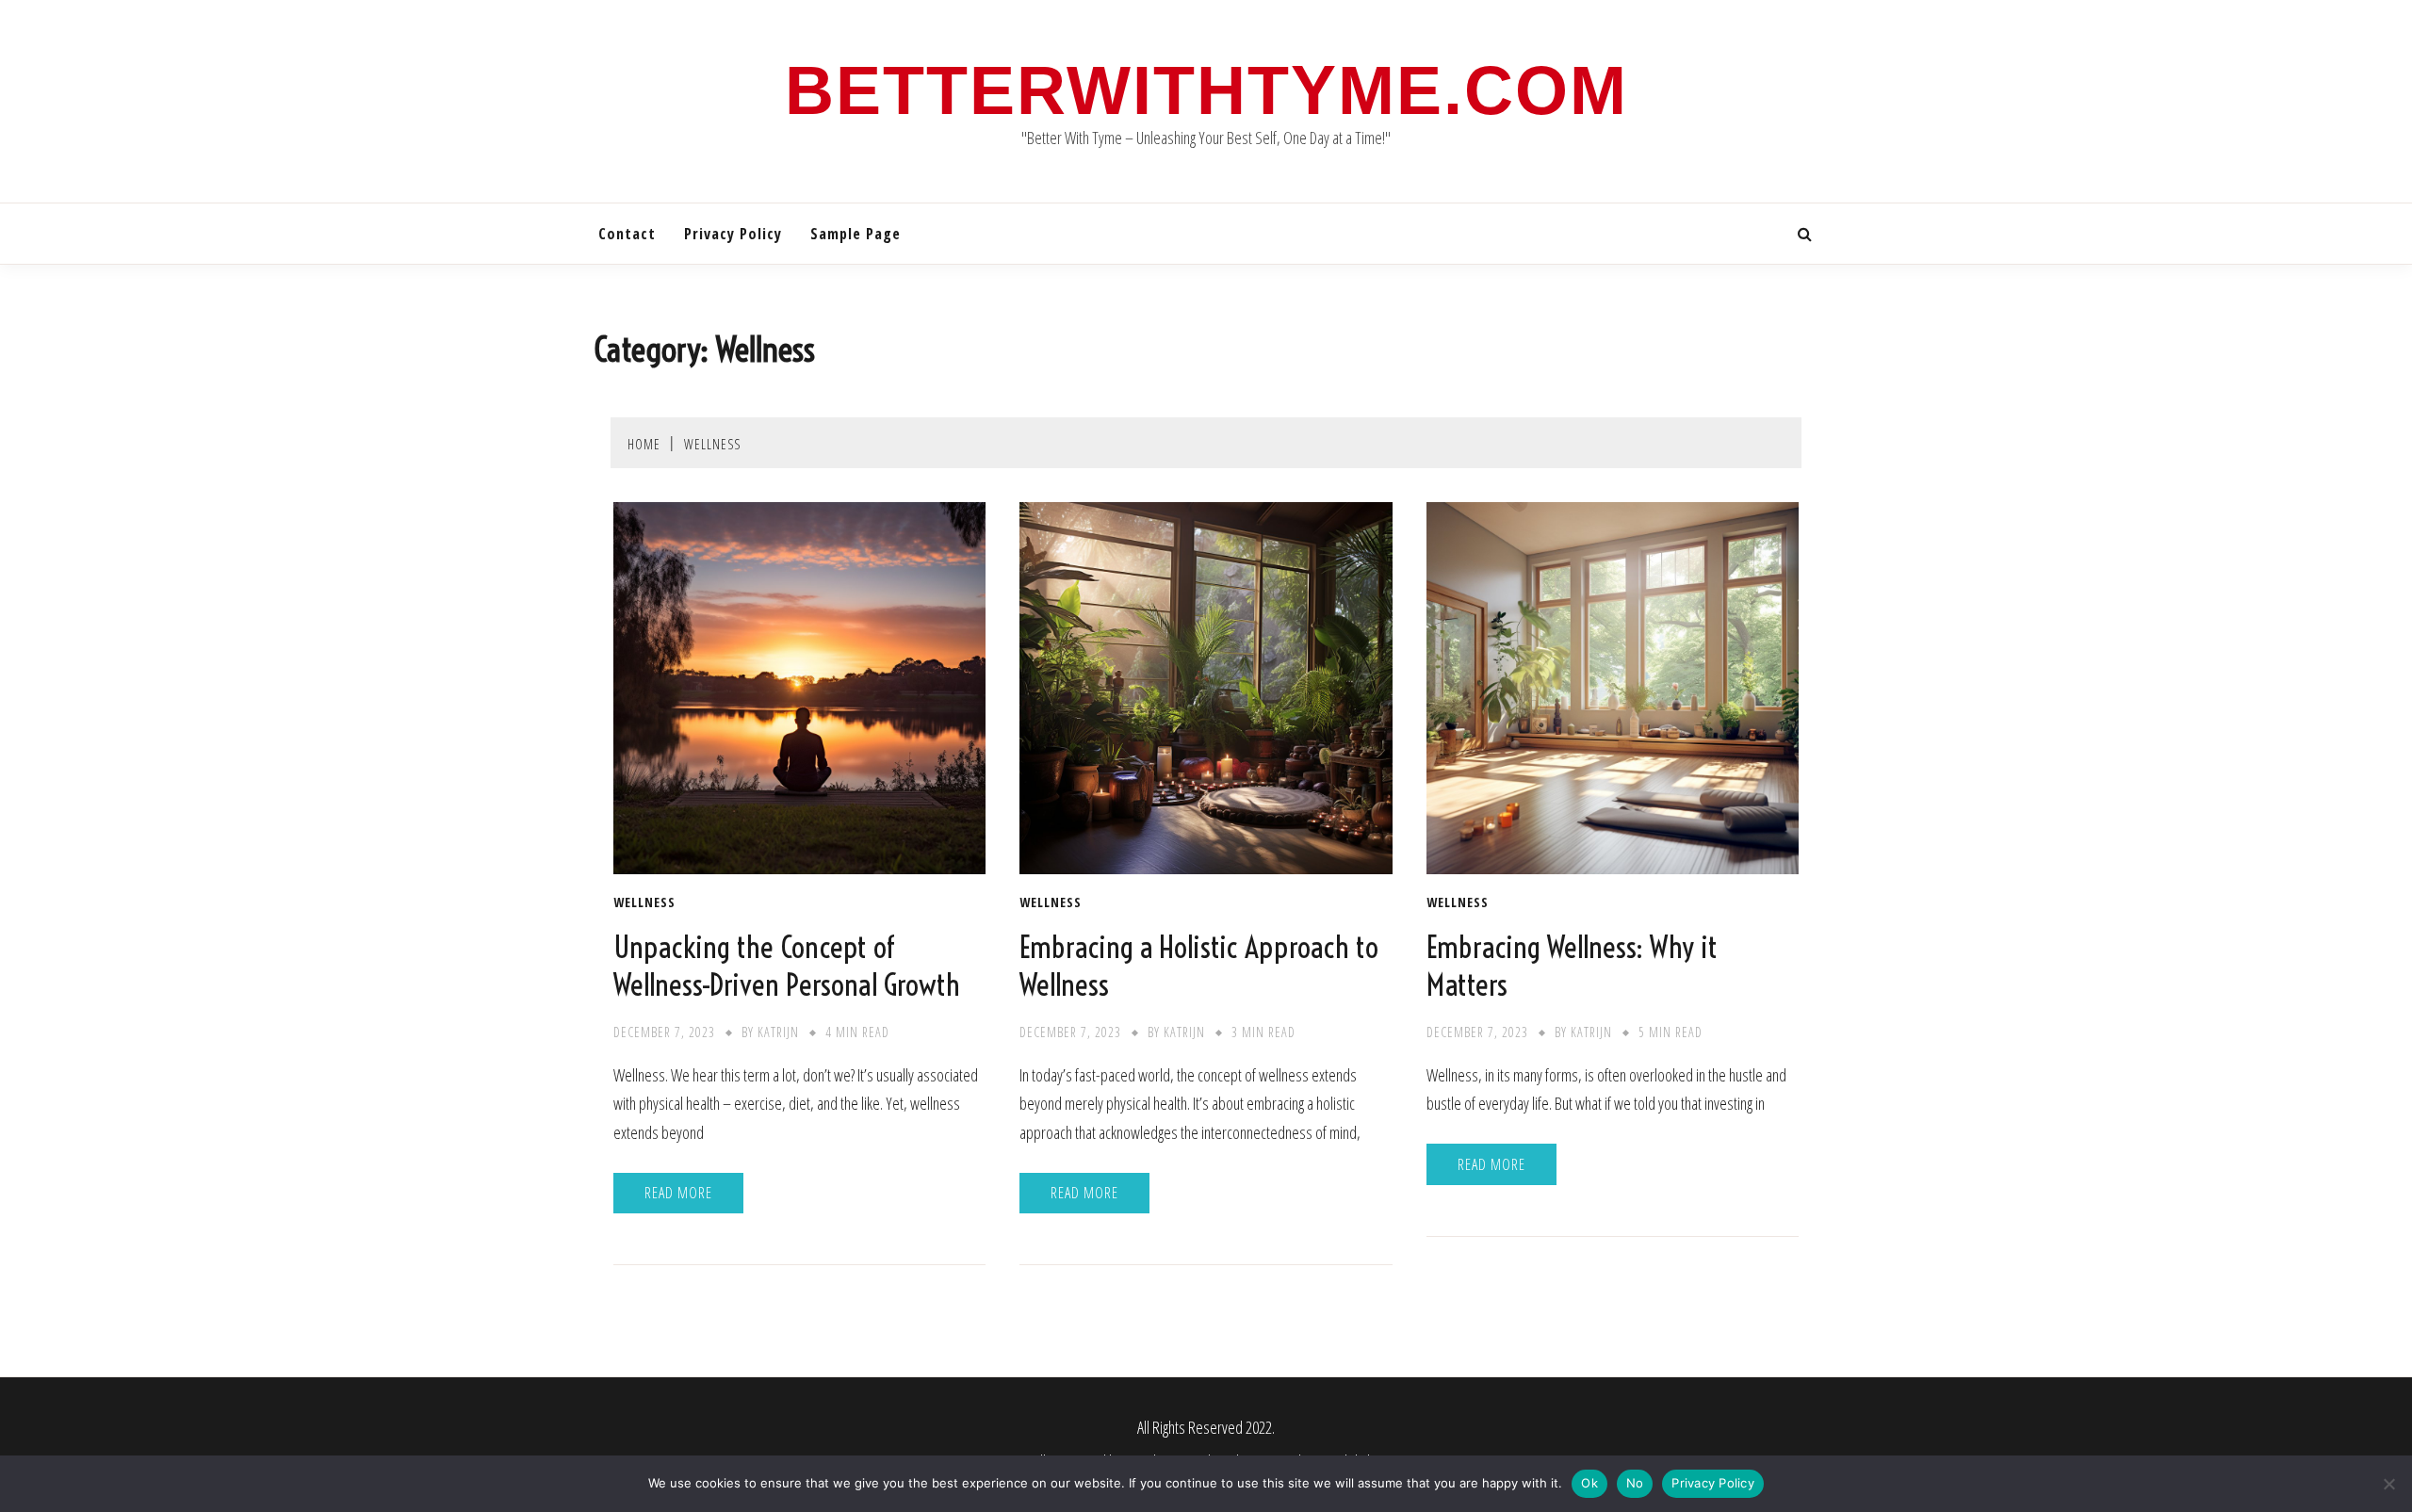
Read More (678, 1193)
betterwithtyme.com (1206, 90)
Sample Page (856, 234)
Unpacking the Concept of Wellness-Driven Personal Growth (787, 966)
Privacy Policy (733, 234)
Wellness (644, 902)
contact (627, 234)
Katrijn (778, 1032)
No (1635, 1483)
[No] (2388, 1484)
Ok (1589, 1483)
